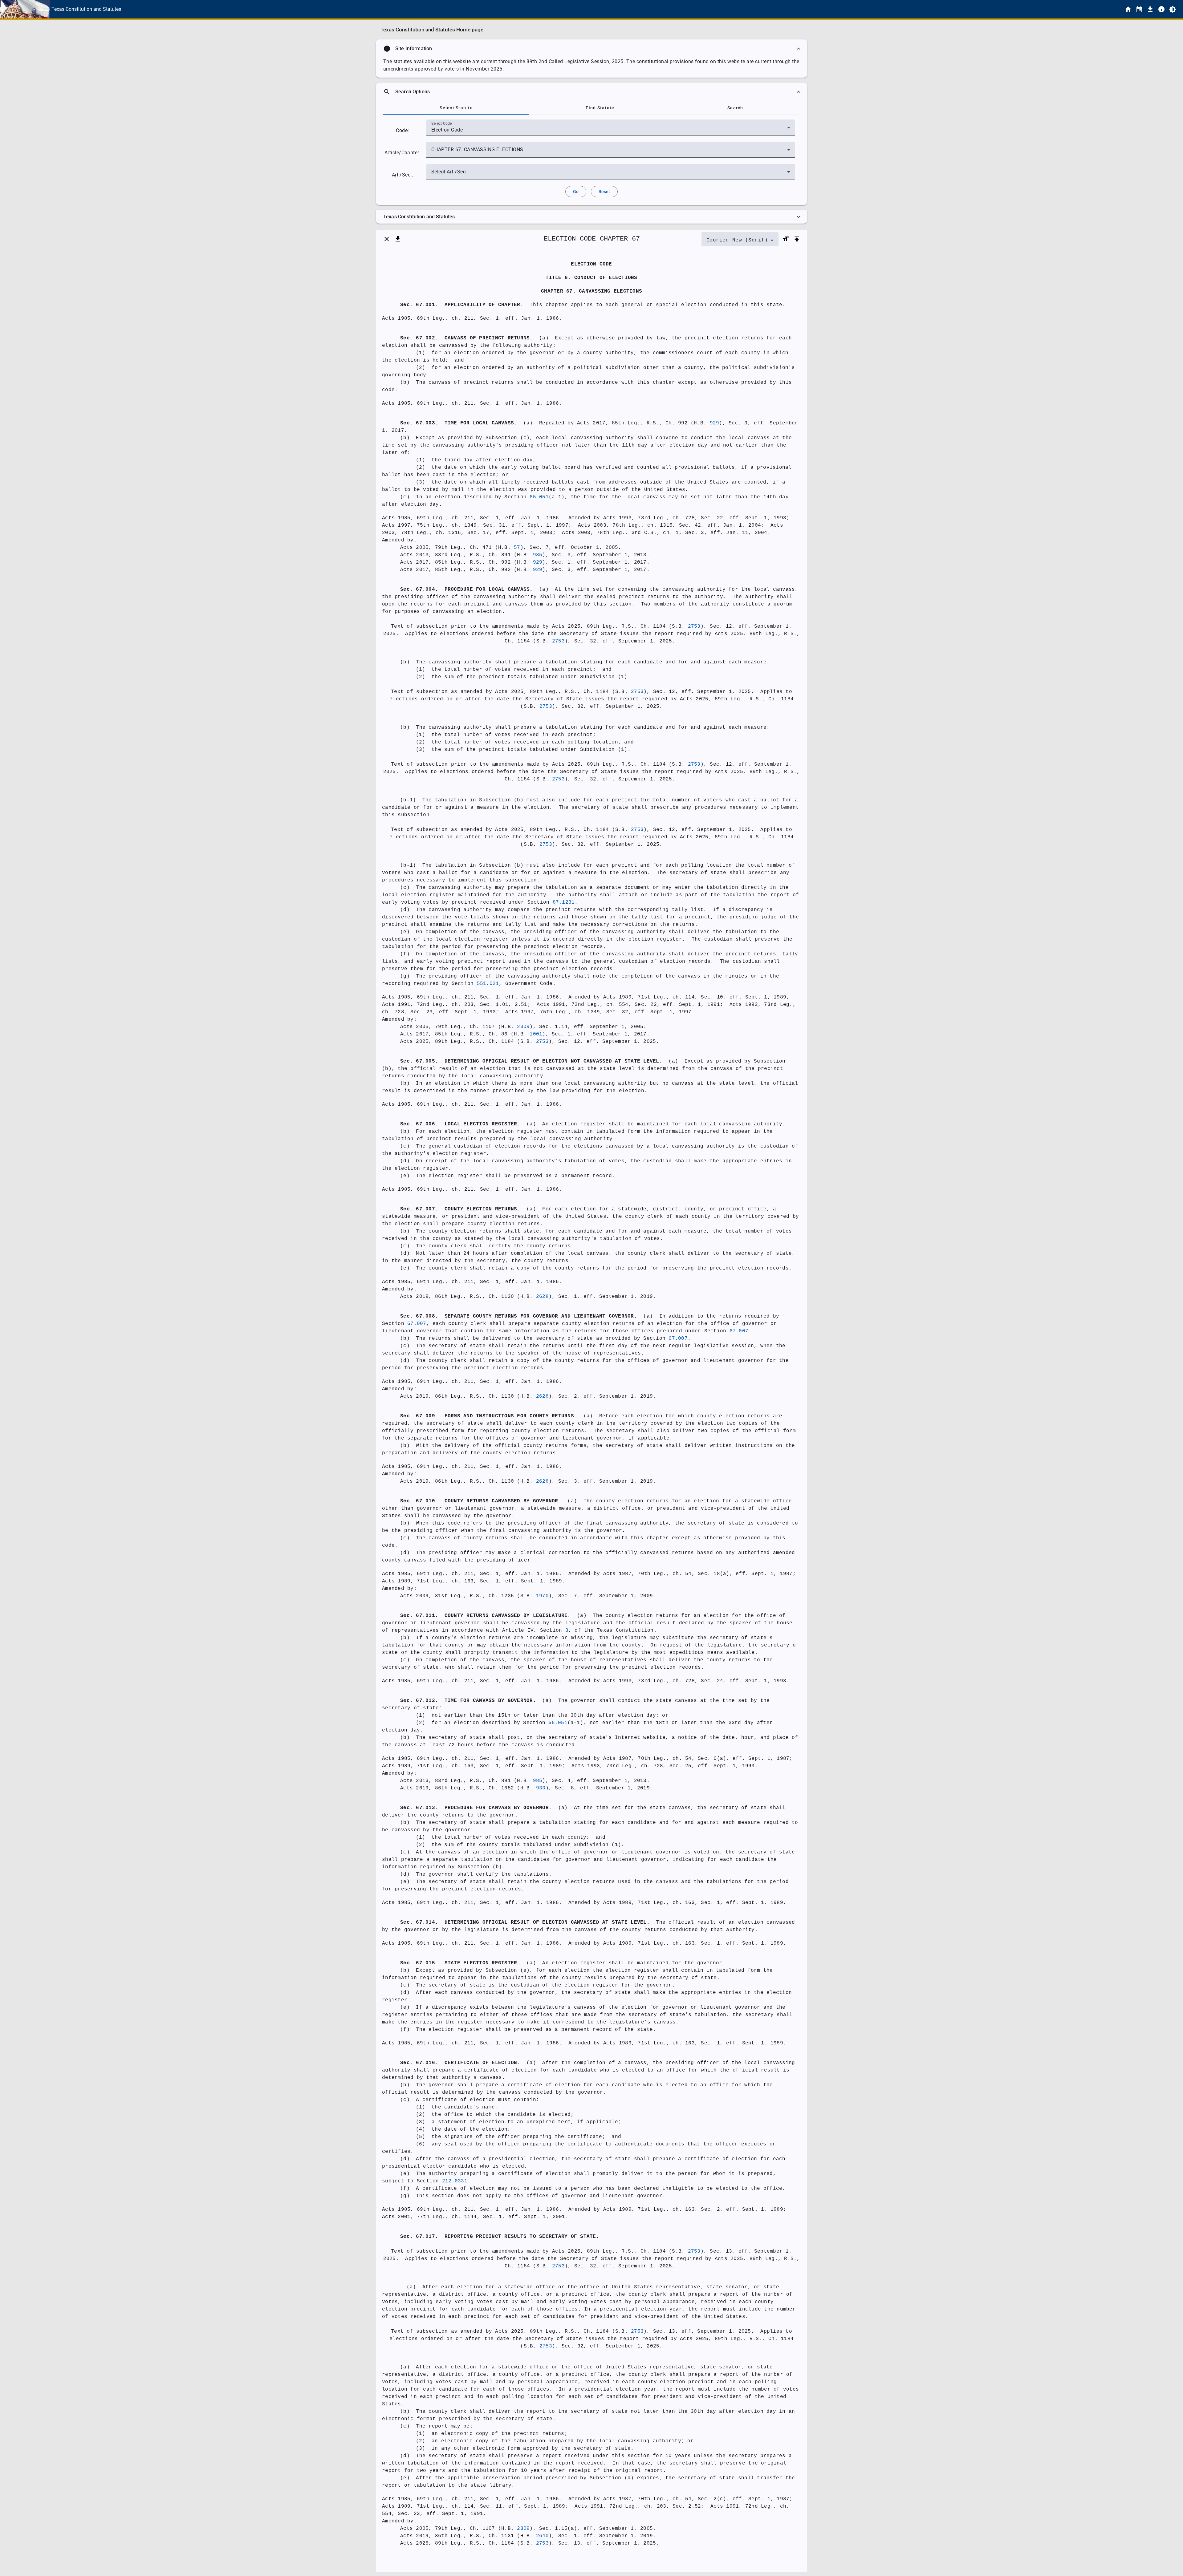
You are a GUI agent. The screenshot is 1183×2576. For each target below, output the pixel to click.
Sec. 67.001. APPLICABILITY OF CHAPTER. (462, 305)
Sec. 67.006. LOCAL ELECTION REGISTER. (460, 1124)
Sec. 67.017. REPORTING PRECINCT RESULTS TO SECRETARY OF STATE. (500, 2237)
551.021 (488, 984)
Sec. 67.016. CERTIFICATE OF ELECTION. (460, 2063)
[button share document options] (398, 239)
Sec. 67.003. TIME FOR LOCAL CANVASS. (459, 423)
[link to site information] (1161, 9)
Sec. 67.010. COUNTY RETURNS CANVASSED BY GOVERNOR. (481, 1501)
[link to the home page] (1128, 9)
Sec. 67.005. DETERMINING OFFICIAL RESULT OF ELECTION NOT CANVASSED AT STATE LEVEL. (531, 1061)
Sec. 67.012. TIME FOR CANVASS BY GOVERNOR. (468, 1701)
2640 (542, 2536)
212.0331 (455, 2181)
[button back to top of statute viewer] (797, 239)
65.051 (539, 497)
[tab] (456, 108)
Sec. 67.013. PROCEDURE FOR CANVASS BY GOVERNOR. (476, 1808)
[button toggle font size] (786, 239)
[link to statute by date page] (1139, 9)
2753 (694, 626)
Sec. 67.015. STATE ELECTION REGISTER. (460, 1963)
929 (715, 423)
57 (517, 548)
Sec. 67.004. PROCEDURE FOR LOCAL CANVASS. (467, 589)
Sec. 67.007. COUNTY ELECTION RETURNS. (460, 1209)
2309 (523, 1027)
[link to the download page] (1150, 9)
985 (538, 555)
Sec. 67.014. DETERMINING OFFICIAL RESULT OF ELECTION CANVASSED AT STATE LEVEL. (525, 1922)
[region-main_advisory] (591, 49)
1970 (542, 1596)
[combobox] (611, 130)
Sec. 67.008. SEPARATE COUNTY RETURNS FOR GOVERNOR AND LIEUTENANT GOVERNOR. (519, 1316)
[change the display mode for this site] (1173, 9)
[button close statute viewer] (387, 239)
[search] (591, 92)
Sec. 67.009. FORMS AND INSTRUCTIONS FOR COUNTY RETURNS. (489, 1416)
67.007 (417, 1324)
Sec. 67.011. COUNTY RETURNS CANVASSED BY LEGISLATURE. (486, 1616)
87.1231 (564, 902)
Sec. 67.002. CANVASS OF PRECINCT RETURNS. (467, 338)
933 (541, 1788)
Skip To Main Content (622, 9)
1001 (536, 1034)
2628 (542, 1297)
